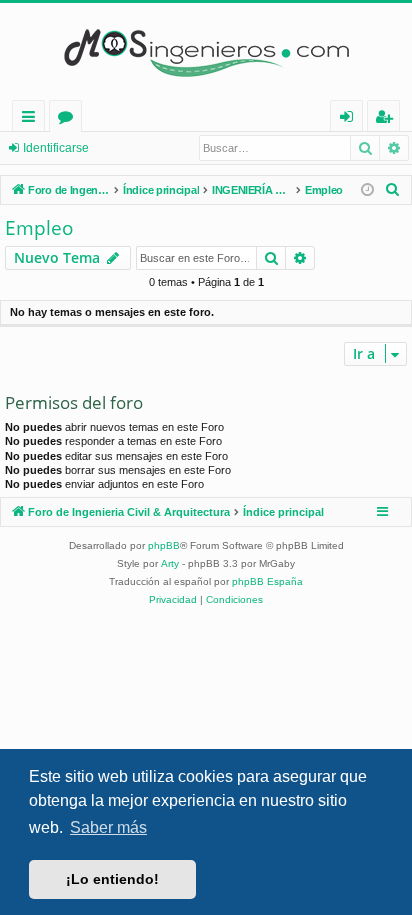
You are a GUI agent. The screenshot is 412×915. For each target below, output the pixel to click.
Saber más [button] (108, 827)
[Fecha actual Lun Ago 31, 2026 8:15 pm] (367, 190)
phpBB (164, 545)
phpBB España (267, 581)
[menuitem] (393, 190)
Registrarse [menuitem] (388, 119)
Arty (170, 563)
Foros (69, 119)
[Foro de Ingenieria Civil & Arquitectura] (206, 51)
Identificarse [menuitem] (350, 119)
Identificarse (56, 148)
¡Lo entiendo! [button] (112, 879)
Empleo (39, 228)
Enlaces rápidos (32, 119)
